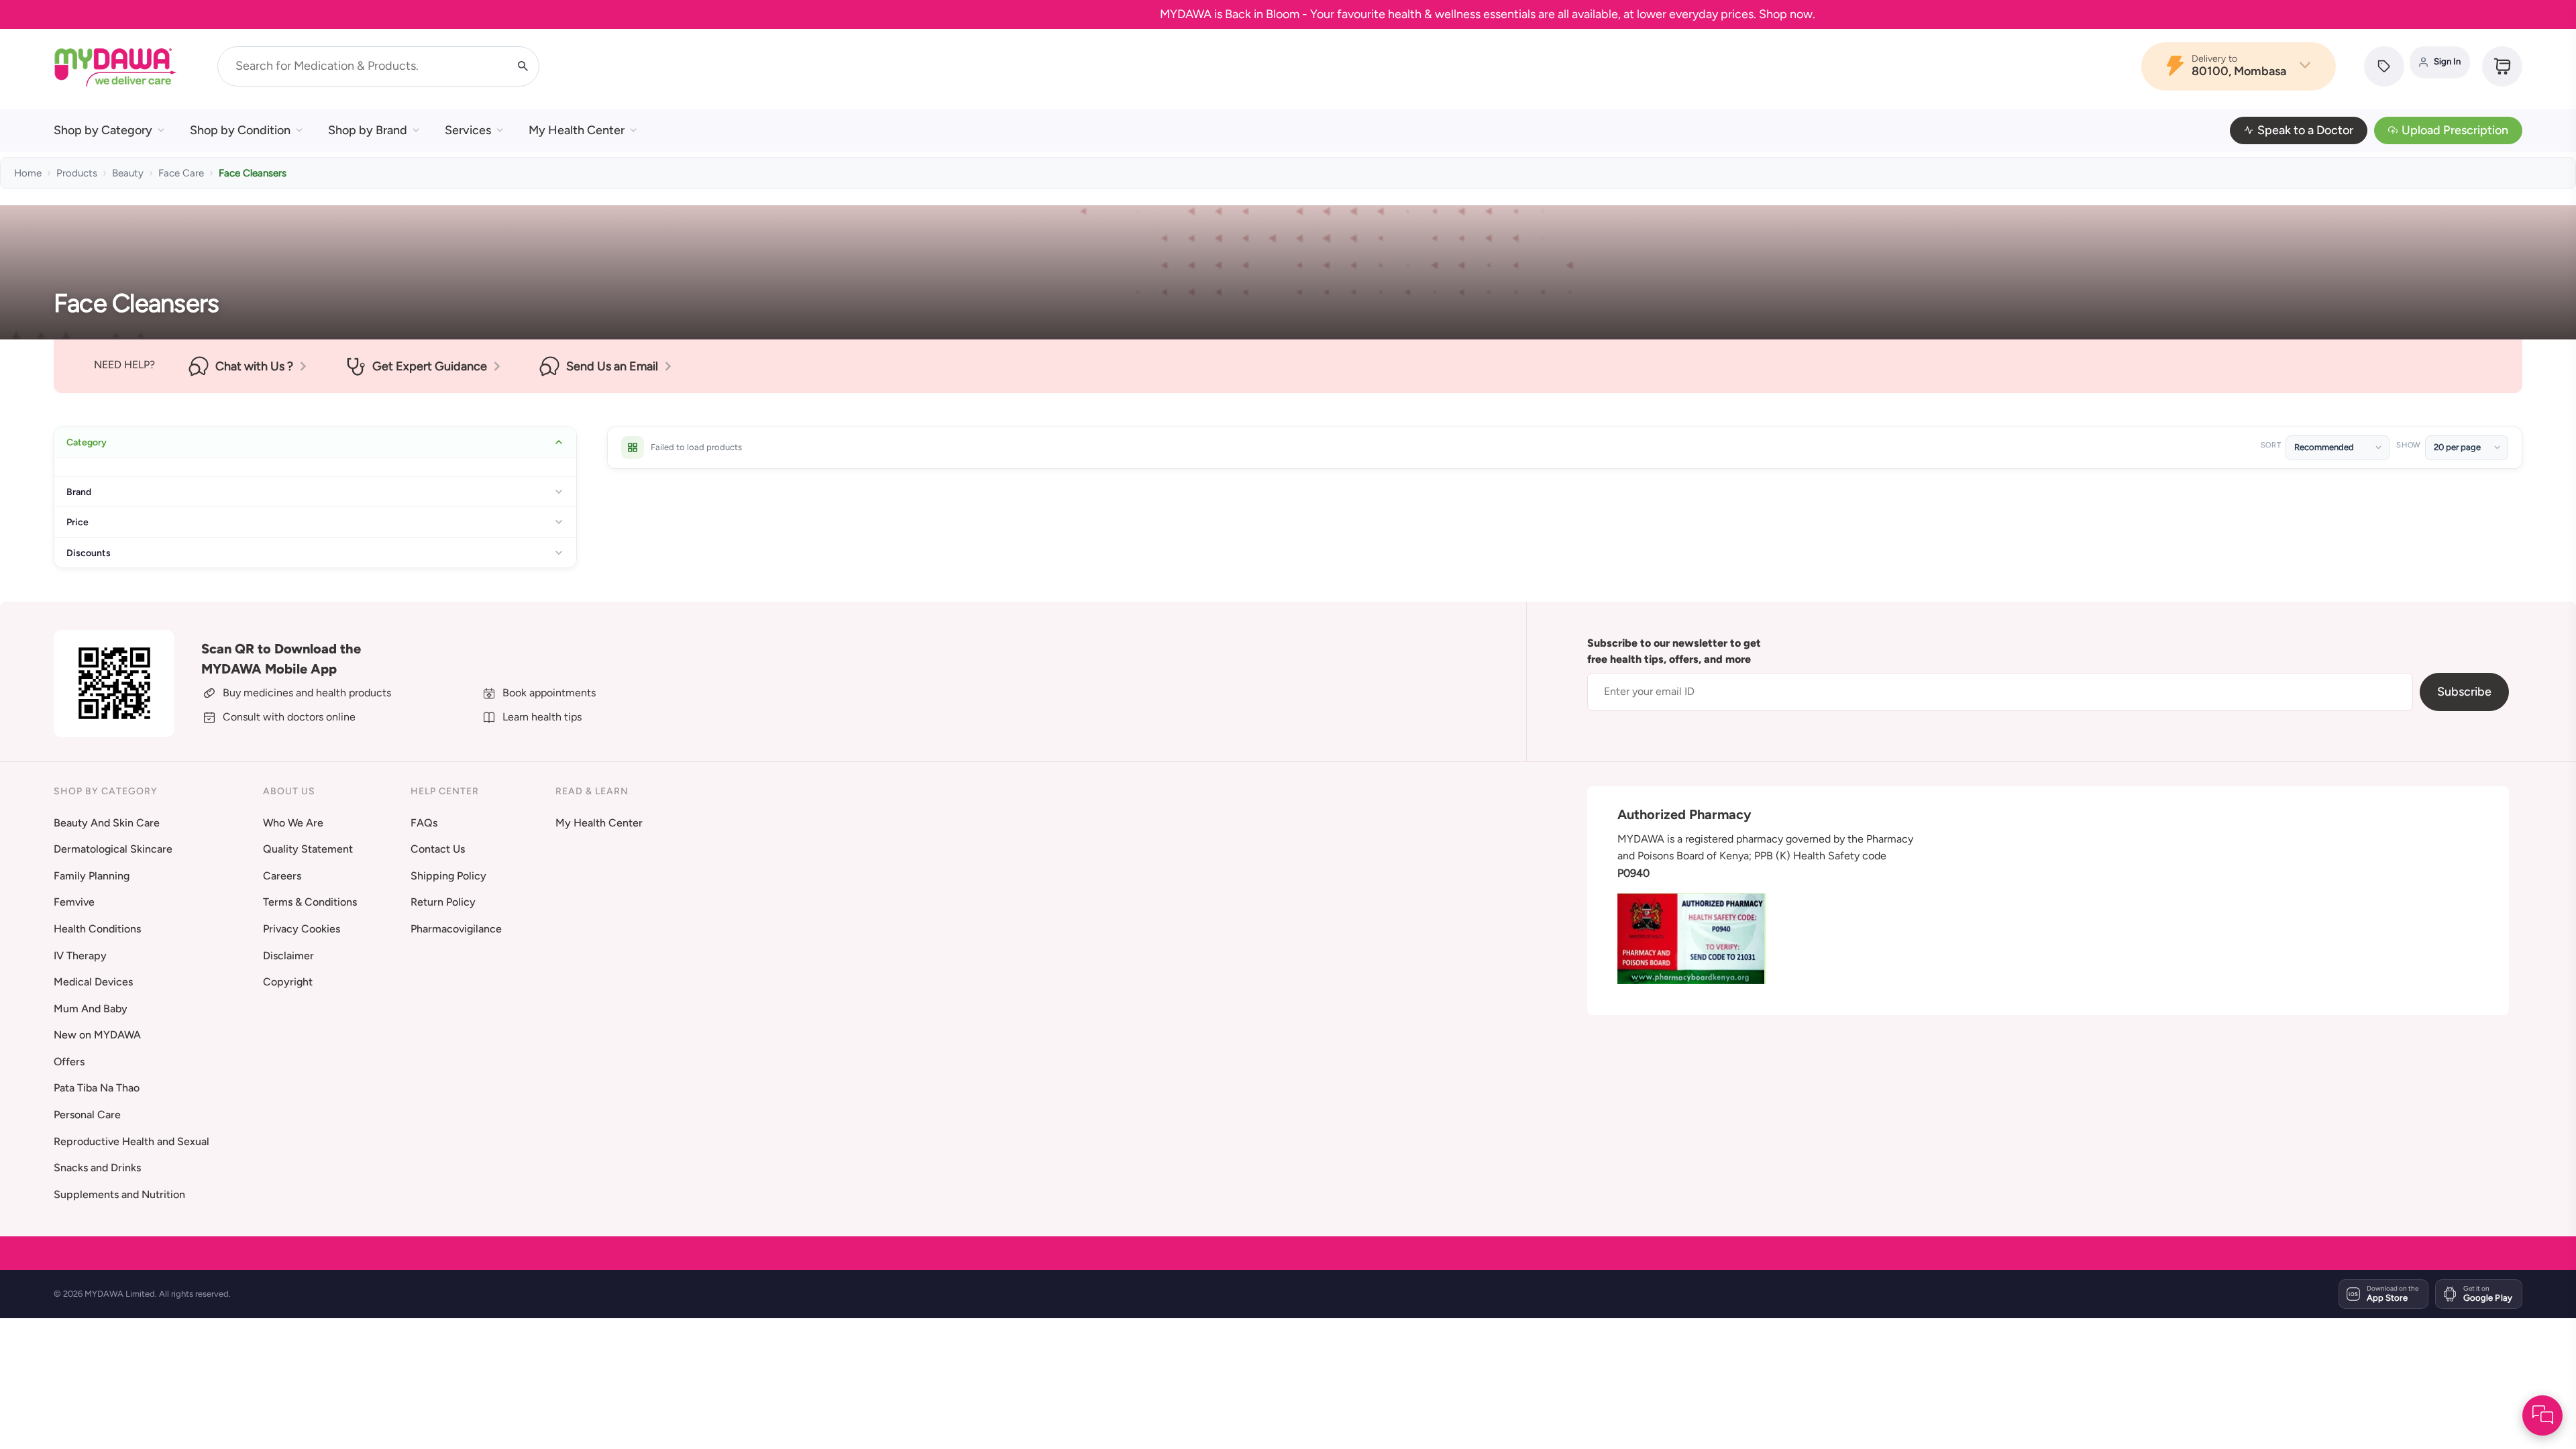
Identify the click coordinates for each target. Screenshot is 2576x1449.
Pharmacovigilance (456, 929)
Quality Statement (308, 849)
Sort (2271, 445)
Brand (79, 492)
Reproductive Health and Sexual (131, 1141)
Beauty (128, 173)
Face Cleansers (253, 173)
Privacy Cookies (302, 929)
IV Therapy (80, 956)
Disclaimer (288, 956)
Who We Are (293, 823)
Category (87, 442)
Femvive (74, 902)
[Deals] (2384, 66)
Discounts (89, 553)
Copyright (288, 982)
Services (468, 130)
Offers (69, 1062)
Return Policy (443, 902)
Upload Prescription (2455, 130)
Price (77, 522)
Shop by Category (103, 130)
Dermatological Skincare (113, 849)
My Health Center (577, 130)
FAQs (424, 823)
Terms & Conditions (310, 902)
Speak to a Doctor (2305, 130)
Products (77, 173)
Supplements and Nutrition (119, 1194)
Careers (282, 876)
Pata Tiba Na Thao (97, 1088)
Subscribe (2464, 692)
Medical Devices (93, 982)
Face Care (181, 173)
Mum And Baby (91, 1009)
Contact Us (438, 849)
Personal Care (87, 1115)
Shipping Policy (448, 876)
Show (2408, 445)
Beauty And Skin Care (107, 823)
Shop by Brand (368, 130)
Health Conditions (97, 929)
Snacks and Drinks (97, 1168)
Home (28, 173)
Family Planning (92, 876)
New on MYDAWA (97, 1035)
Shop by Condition (240, 130)
